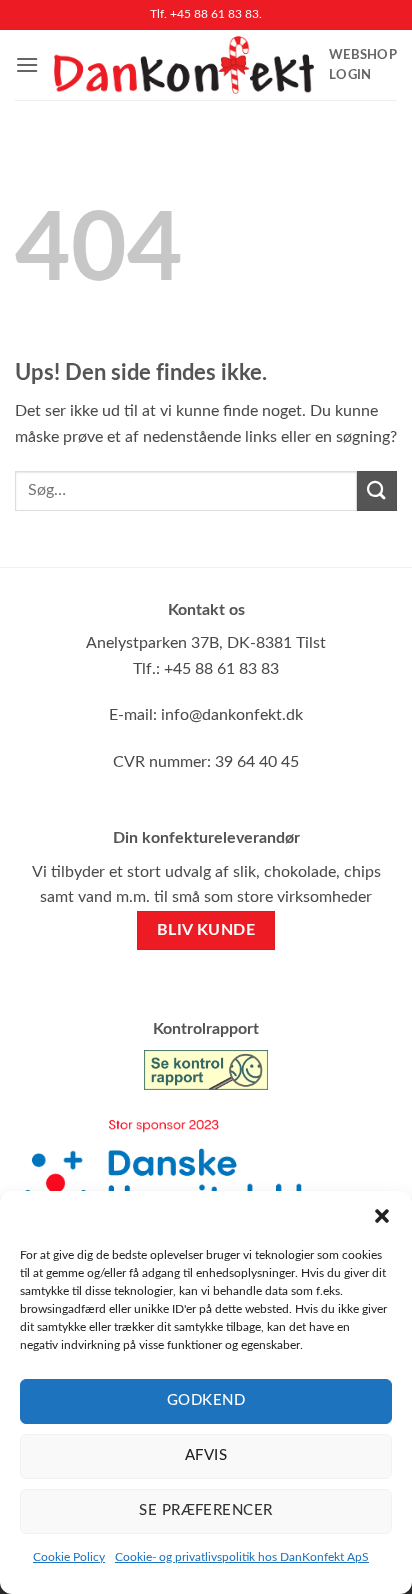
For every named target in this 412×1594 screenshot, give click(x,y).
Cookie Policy (69, 1557)
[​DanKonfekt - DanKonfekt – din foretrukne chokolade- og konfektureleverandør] (184, 65)
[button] (382, 1216)
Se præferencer (205, 1510)
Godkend (206, 1400)
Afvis (206, 1455)
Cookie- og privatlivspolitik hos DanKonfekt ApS (242, 1557)
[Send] (377, 490)
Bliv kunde (206, 930)
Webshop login (363, 65)
